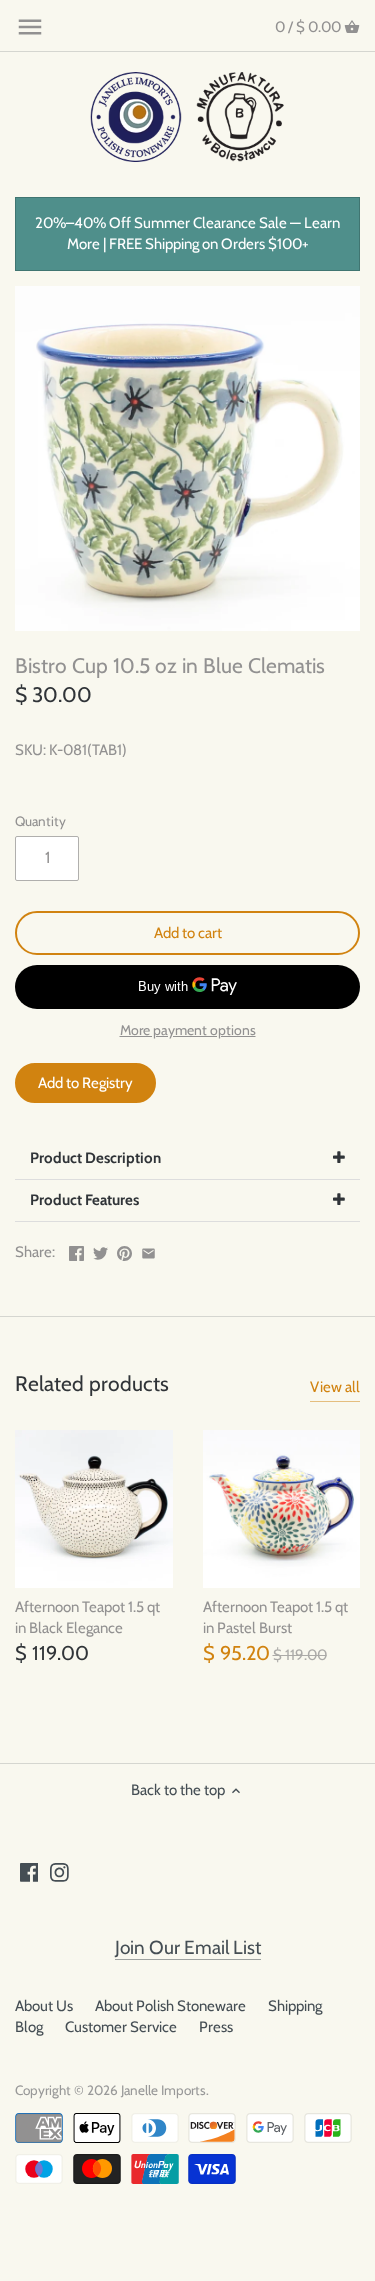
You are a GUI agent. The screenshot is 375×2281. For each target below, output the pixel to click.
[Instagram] (59, 1871)
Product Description (95, 1158)
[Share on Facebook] (76, 1250)
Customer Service (121, 2027)
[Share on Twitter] (100, 1250)
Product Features (84, 1200)
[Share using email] (148, 1250)
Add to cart (188, 933)
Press (216, 2027)
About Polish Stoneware (170, 2006)
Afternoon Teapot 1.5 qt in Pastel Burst (275, 1617)
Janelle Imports (163, 2090)
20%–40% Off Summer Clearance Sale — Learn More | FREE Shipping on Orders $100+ (187, 233)
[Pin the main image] (124, 1250)
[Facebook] (29, 1871)
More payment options (188, 1030)
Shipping (295, 2006)
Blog (29, 2027)
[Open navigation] (30, 27)
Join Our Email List (188, 1947)
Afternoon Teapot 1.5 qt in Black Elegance (87, 1617)
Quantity (40, 821)
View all (335, 1387)
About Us (44, 2006)
